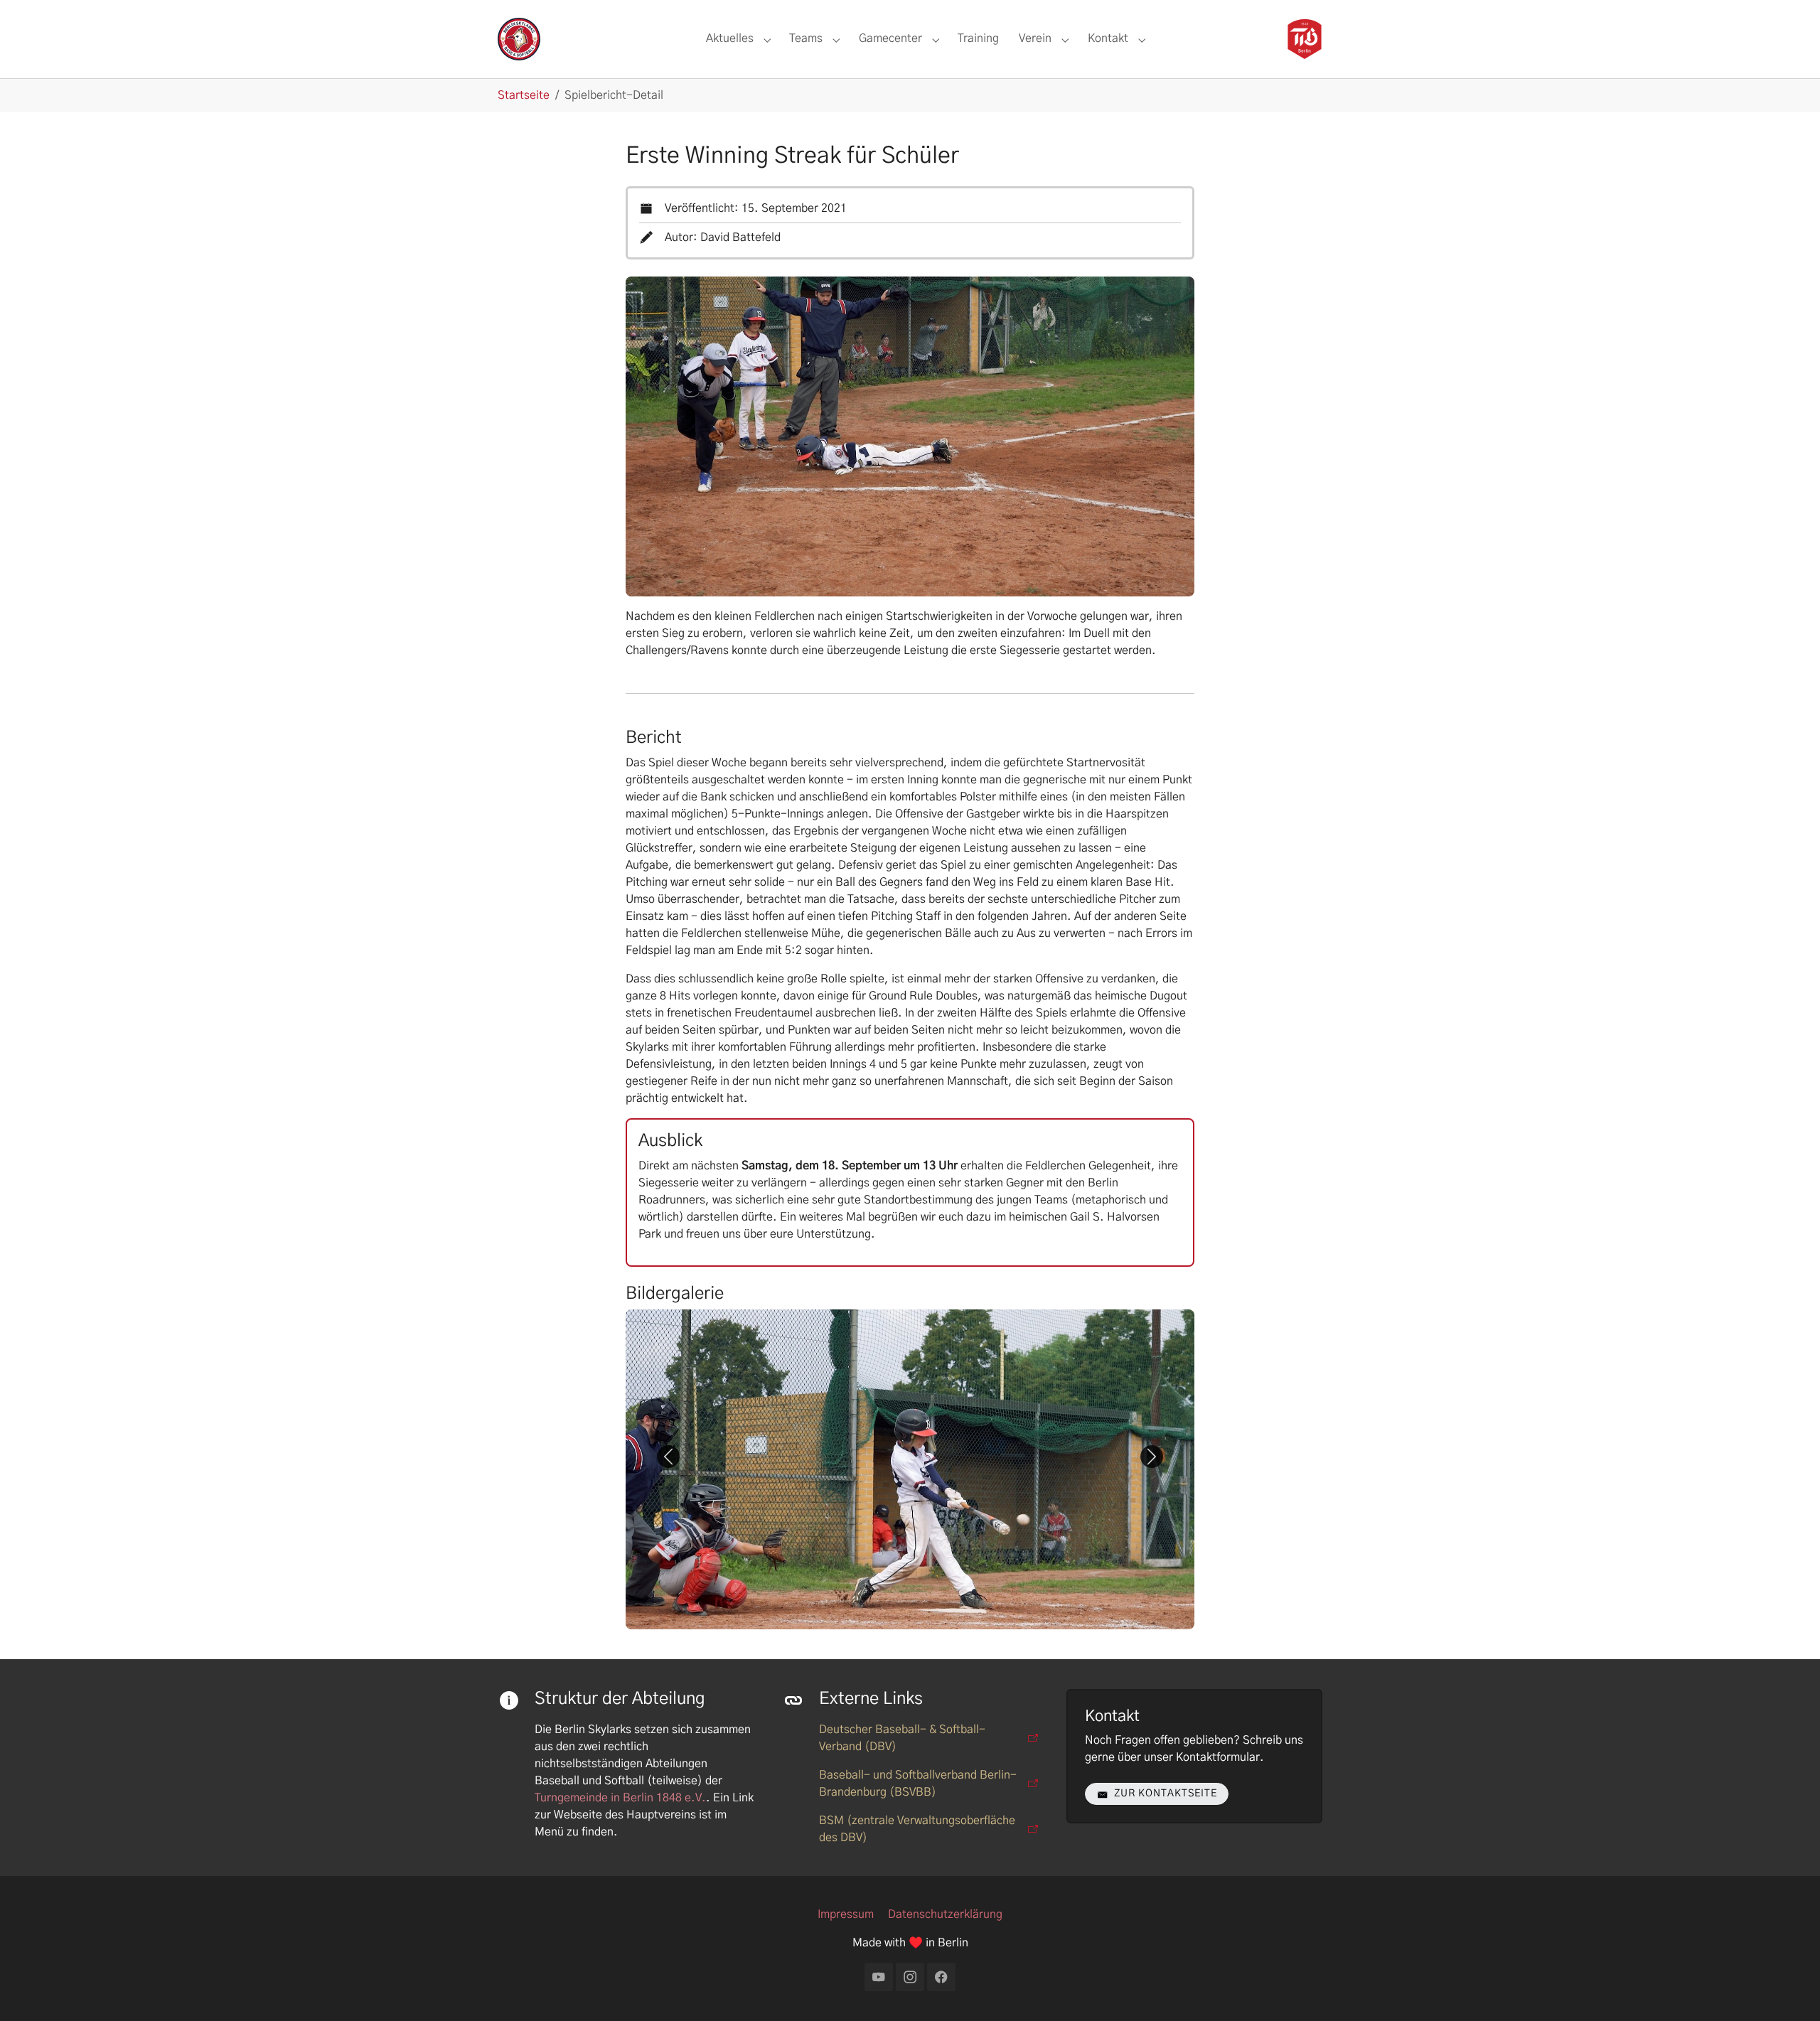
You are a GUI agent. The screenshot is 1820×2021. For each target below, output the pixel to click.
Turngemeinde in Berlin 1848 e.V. (620, 1798)
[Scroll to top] (1789, 1990)
